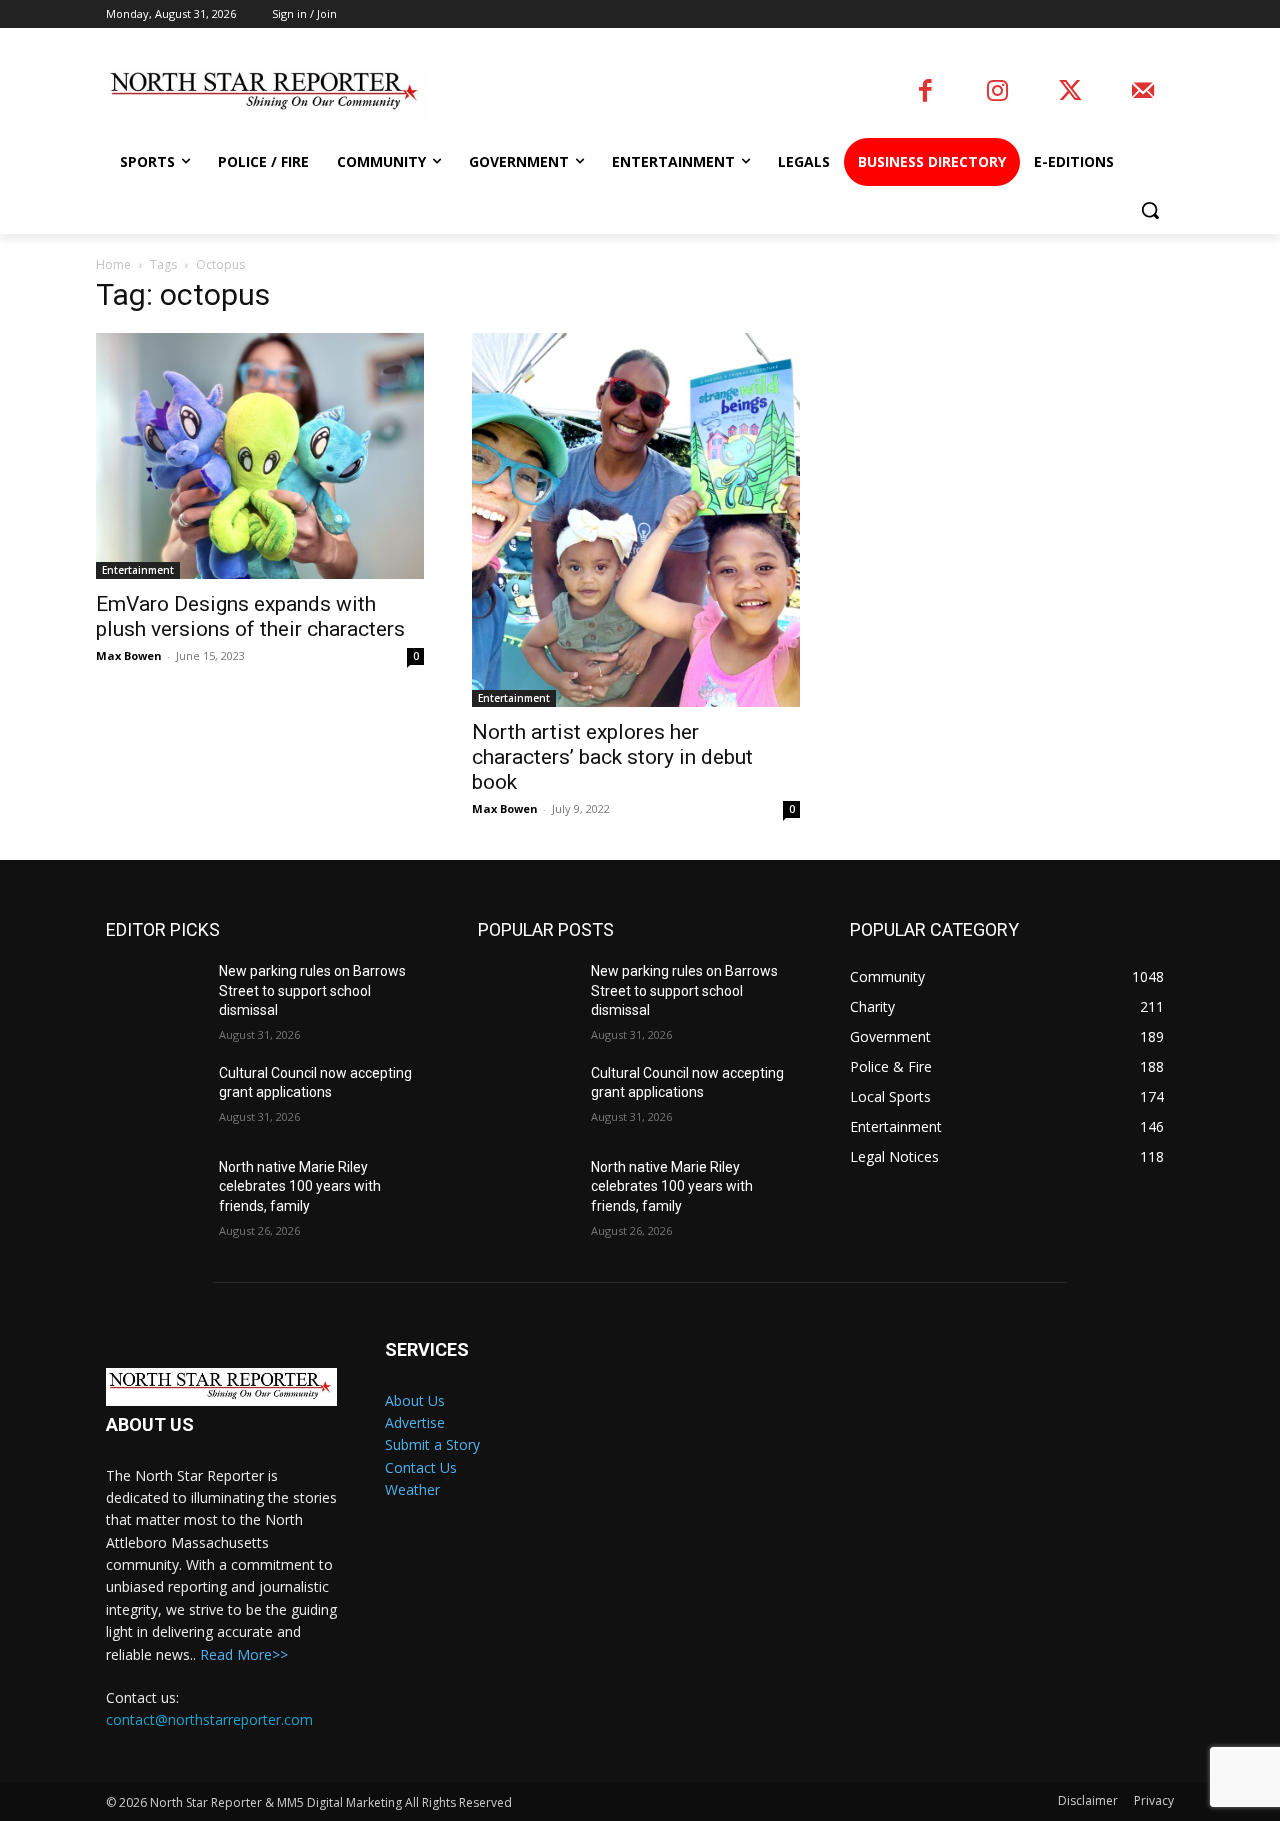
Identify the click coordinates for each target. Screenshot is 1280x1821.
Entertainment (138, 570)
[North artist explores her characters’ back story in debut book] (636, 520)
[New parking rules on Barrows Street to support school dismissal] (154, 996)
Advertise (415, 1422)
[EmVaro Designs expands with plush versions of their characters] (260, 456)
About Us (415, 1400)
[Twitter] (1070, 92)
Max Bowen (129, 655)
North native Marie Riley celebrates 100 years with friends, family (300, 1186)
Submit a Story (432, 1444)
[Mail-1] (1142, 92)
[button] (1150, 210)
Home (113, 264)
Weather (412, 1489)
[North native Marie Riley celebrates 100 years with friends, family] (154, 1192)
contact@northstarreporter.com (209, 1719)
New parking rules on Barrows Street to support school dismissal (312, 990)
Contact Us (421, 1467)
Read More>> (244, 1654)
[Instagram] (997, 92)
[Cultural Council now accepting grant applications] (154, 1098)
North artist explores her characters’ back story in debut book (612, 757)
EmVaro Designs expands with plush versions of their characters (250, 616)
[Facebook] (925, 92)
